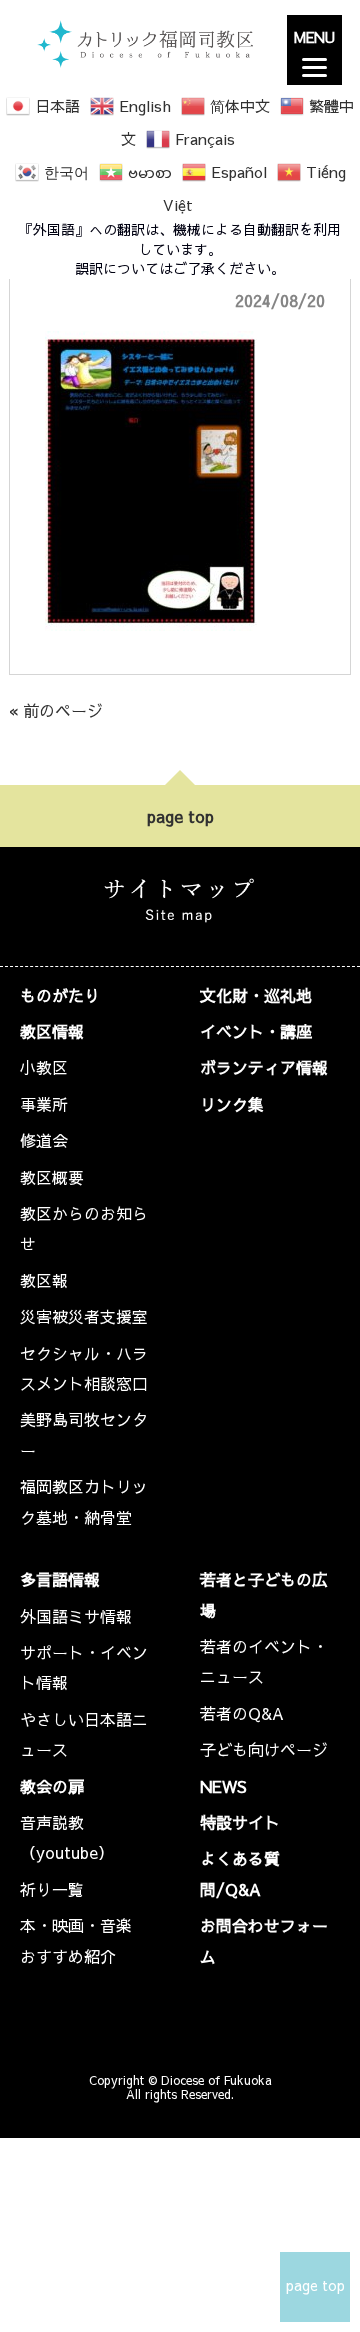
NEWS (223, 1786)
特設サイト (240, 1822)
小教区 (44, 1067)
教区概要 (52, 1177)
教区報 (44, 1280)
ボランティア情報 (264, 1067)
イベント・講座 (256, 1031)
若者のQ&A (242, 1713)
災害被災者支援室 (84, 1316)
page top (180, 816)
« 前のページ (56, 710)
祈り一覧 (52, 1889)
